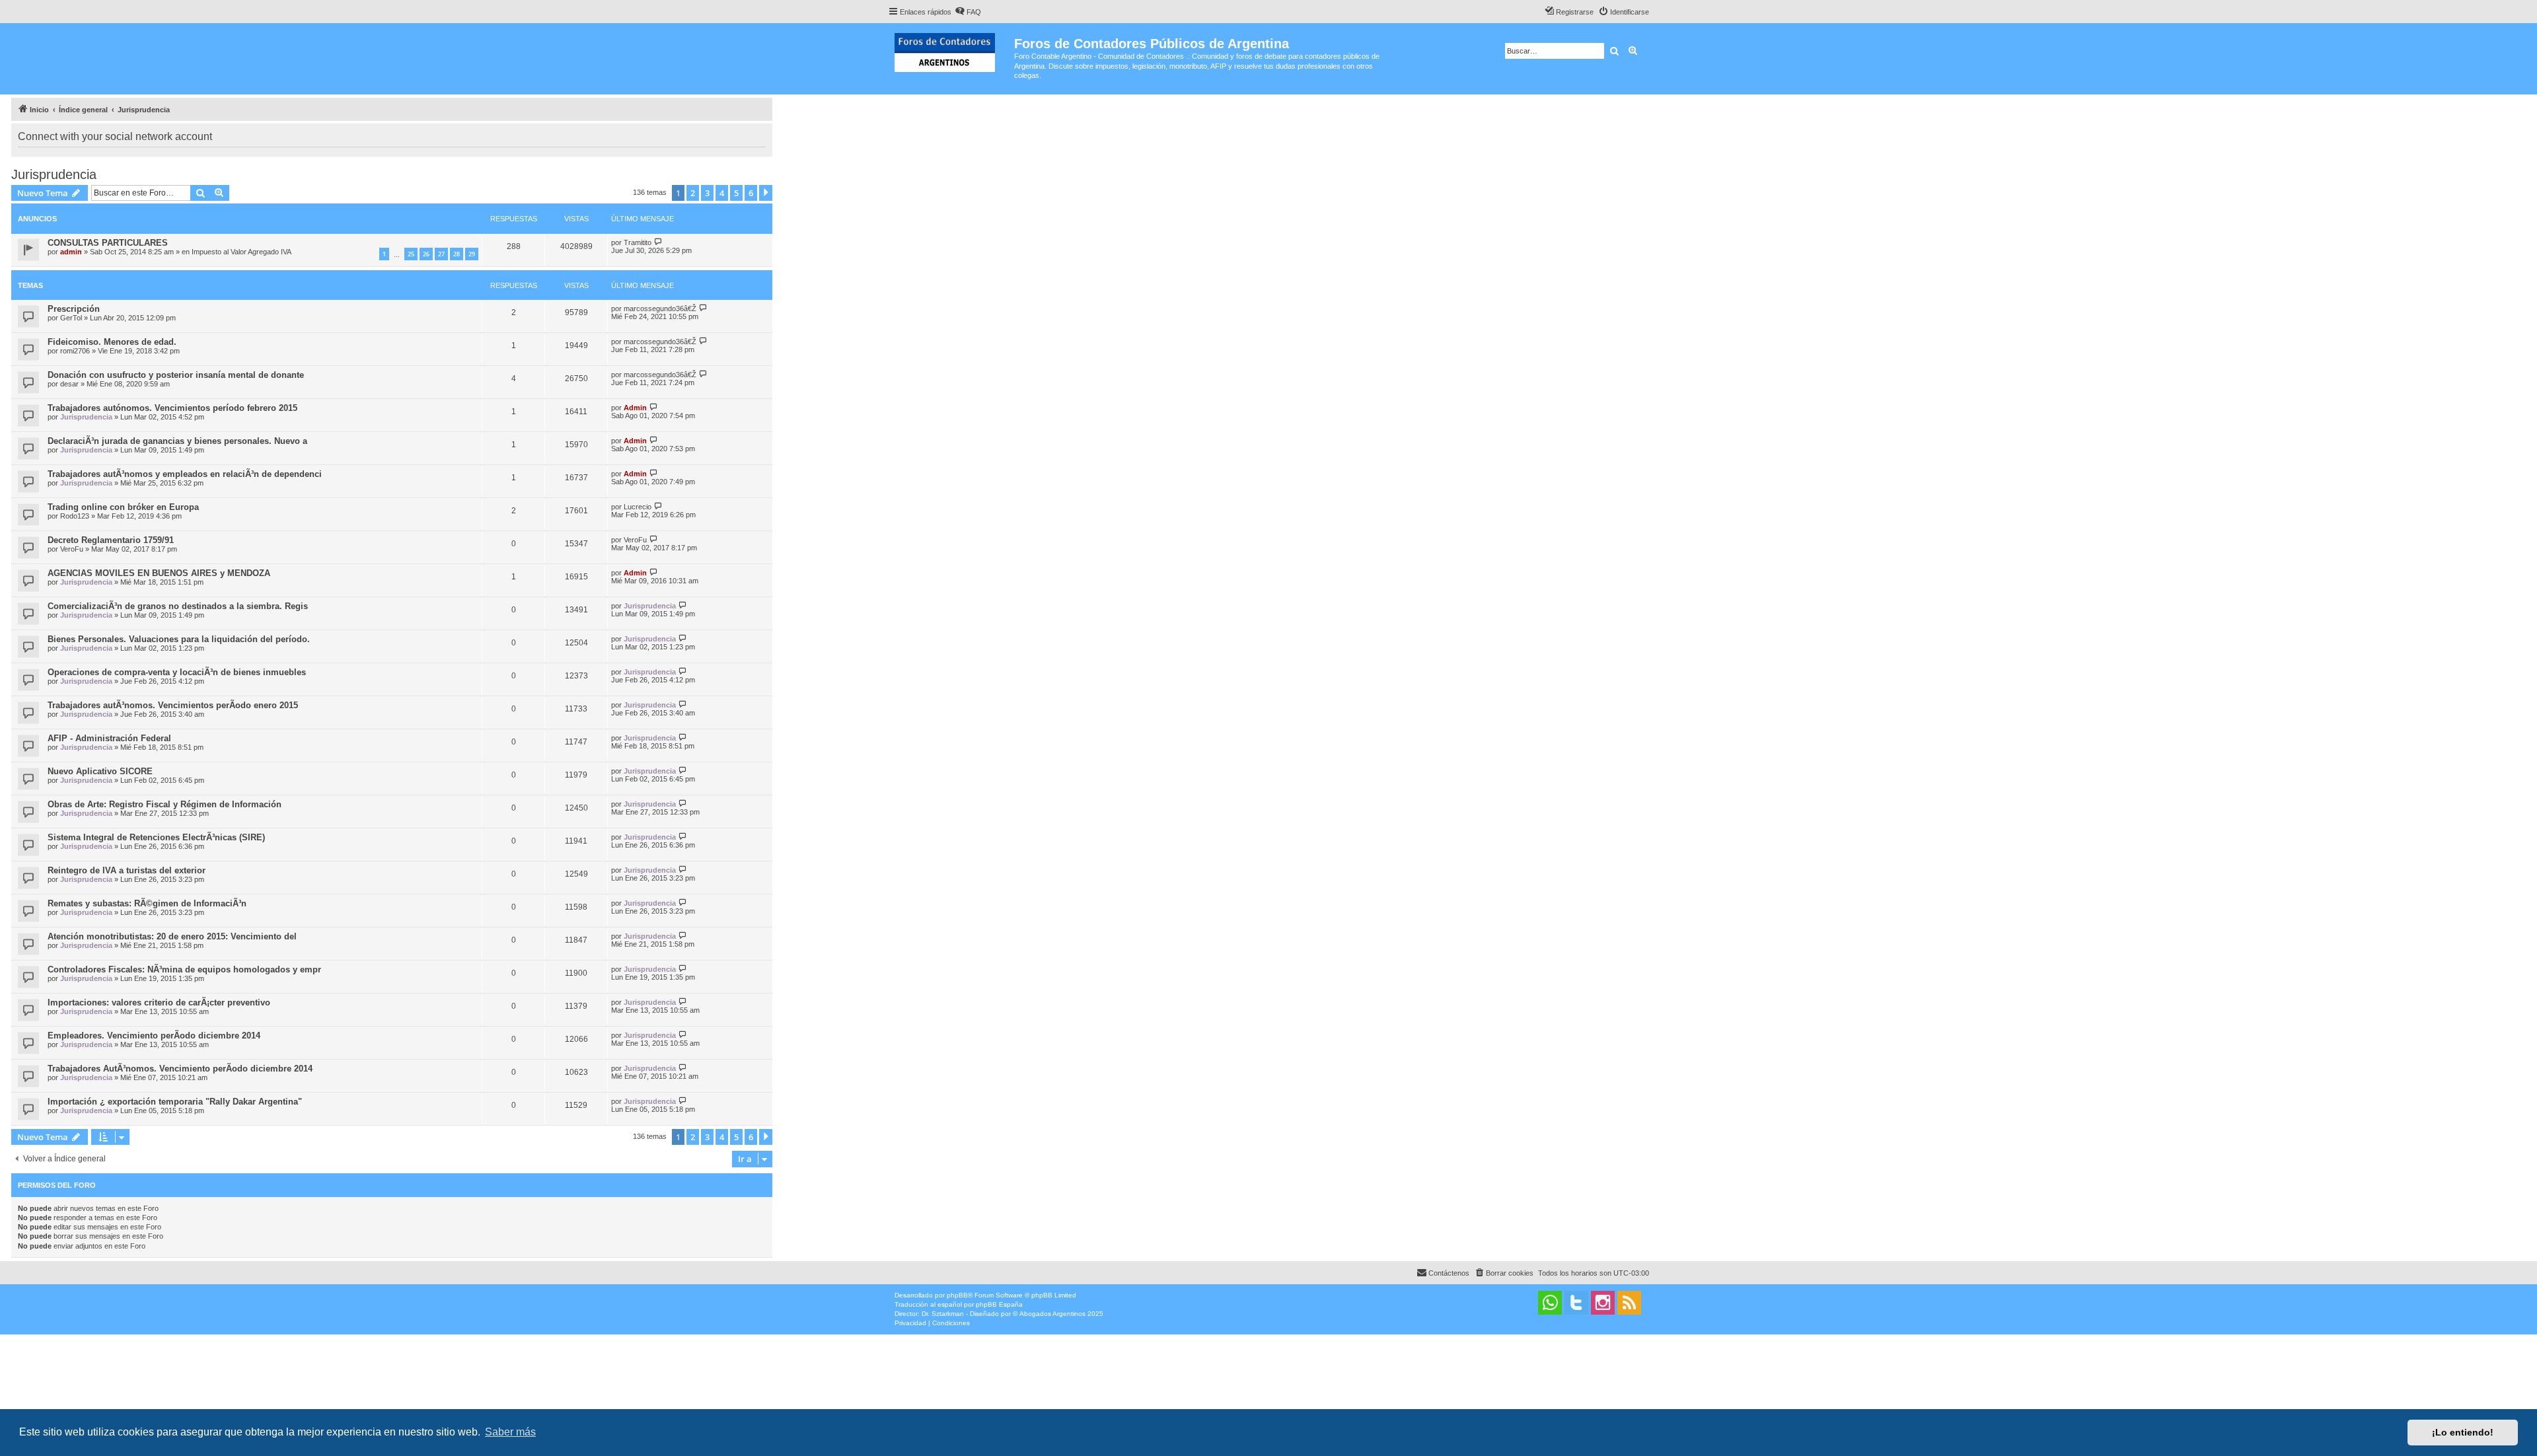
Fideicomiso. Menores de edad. (112, 342)
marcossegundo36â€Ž (660, 309)
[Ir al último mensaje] (658, 242)
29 (472, 254)
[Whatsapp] (1550, 1303)
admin (71, 252)
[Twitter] (1576, 1303)
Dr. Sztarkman (943, 1314)
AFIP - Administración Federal (109, 738)
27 (441, 254)
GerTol (71, 318)
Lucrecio (638, 507)
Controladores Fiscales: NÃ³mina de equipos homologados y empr (184, 969)
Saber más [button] (510, 1432)
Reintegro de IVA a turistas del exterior (127, 870)
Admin (635, 408)
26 (426, 254)
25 (411, 254)
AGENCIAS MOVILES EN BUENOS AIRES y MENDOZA (159, 573)
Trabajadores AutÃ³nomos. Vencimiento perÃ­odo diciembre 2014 (180, 1069)
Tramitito (638, 242)
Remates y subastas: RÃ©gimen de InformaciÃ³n (147, 903)
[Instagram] (1603, 1303)
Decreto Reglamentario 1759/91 (111, 540)
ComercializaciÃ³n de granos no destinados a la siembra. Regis (178, 606)
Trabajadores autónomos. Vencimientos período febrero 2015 (172, 408)
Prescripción (74, 309)
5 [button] (736, 193)
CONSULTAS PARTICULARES (108, 243)
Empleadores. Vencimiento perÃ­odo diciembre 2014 (154, 1036)
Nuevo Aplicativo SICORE (100, 771)
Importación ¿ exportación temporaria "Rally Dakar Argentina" (175, 1102)
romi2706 (75, 351)
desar (69, 384)
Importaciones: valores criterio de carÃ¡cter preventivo (159, 1002)
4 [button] (722, 193)
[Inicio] (951, 50)
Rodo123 (75, 516)
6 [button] (751, 193)
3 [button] (707, 193)
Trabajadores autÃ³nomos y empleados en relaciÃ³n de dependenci (185, 474)
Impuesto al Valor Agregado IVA (241, 252)
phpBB (957, 1295)
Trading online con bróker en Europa (123, 507)
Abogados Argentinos (1052, 1314)
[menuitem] (968, 12)
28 (457, 254)
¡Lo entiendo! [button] (2463, 1432)
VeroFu (72, 549)
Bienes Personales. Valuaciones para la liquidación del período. (179, 639)
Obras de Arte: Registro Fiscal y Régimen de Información (165, 804)
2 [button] (693, 193)
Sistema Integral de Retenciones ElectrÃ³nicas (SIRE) (156, 837)
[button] (766, 193)
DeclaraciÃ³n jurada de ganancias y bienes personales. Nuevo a (177, 441)
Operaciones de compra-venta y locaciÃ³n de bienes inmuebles (177, 672)
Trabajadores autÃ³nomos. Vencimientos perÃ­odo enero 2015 (173, 705)
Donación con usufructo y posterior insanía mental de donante (176, 375)
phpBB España (999, 1304)
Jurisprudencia (54, 174)
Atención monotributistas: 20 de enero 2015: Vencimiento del (172, 936)
